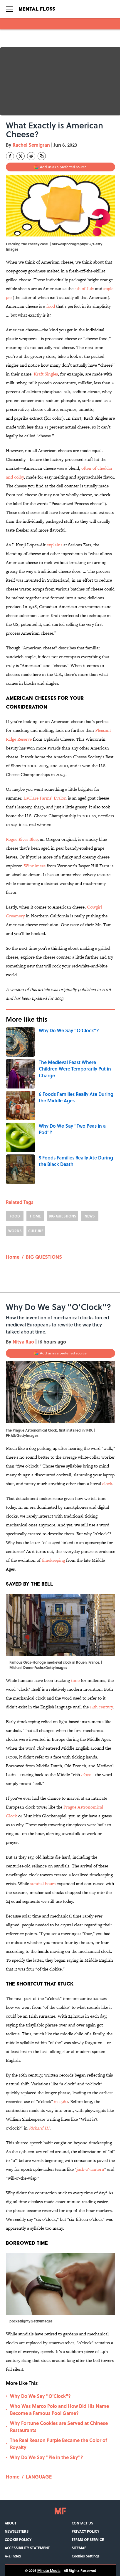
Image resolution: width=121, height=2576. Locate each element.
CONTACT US (82, 2523)
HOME (35, 1216)
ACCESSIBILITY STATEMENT (27, 2548)
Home (13, 1257)
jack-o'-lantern (90, 2169)
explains (54, 545)
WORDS (15, 1231)
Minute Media (49, 2570)
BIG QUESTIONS (62, 1216)
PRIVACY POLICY (85, 2531)
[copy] (42, 156)
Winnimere (35, 866)
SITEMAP (79, 2548)
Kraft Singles (46, 374)
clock (107, 1484)
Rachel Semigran (31, 145)
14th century (101, 1707)
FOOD (15, 1216)
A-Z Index (13, 2556)
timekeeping (53, 1560)
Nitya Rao (23, 1342)
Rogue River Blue (22, 839)
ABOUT (11, 2523)
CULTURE (36, 1231)
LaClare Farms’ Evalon (45, 798)
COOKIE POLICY (18, 2539)
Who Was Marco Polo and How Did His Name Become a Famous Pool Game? (59, 2409)
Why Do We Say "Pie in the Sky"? (47, 2457)
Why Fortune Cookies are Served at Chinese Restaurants (59, 2427)
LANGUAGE (39, 2477)
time (75, 1680)
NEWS (90, 1216)
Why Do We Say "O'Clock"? (40, 2396)
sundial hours (43, 1883)
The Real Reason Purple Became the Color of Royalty (59, 2444)
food (51, 306)
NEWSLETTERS (17, 2531)
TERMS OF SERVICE (88, 2539)
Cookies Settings (86, 2556)
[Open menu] (9, 9)
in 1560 (61, 2101)
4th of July (84, 288)
